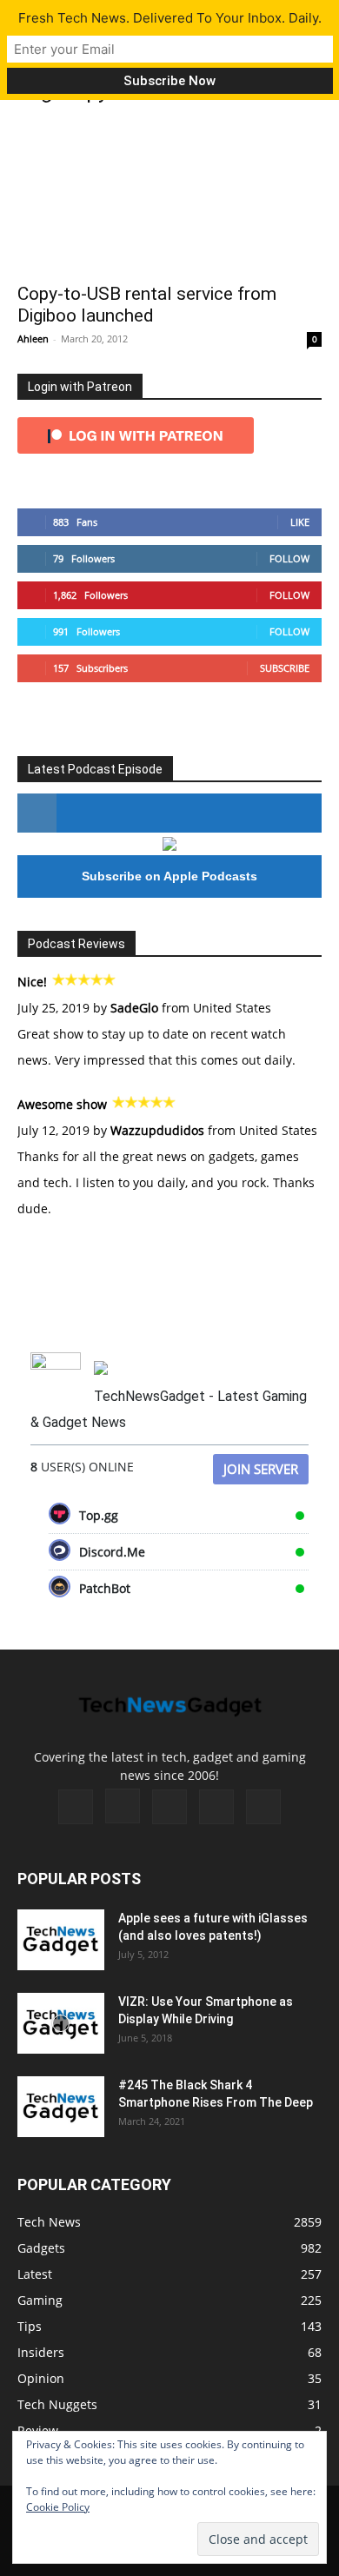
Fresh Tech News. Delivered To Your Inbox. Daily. (170, 18)
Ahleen (33, 339)
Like (300, 522)
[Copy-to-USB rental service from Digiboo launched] (169, 197)
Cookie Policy (58, 2507)
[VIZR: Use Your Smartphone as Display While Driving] (61, 2023)
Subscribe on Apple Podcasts (169, 876)
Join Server (261, 1469)
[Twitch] (169, 1807)
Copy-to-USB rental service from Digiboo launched (147, 305)
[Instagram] (123, 1806)
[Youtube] (263, 1807)
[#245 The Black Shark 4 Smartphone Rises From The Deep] (61, 2107)
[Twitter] (216, 1807)
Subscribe (285, 668)
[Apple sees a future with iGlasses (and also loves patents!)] (61, 1940)
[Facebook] (76, 1807)
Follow (289, 558)
